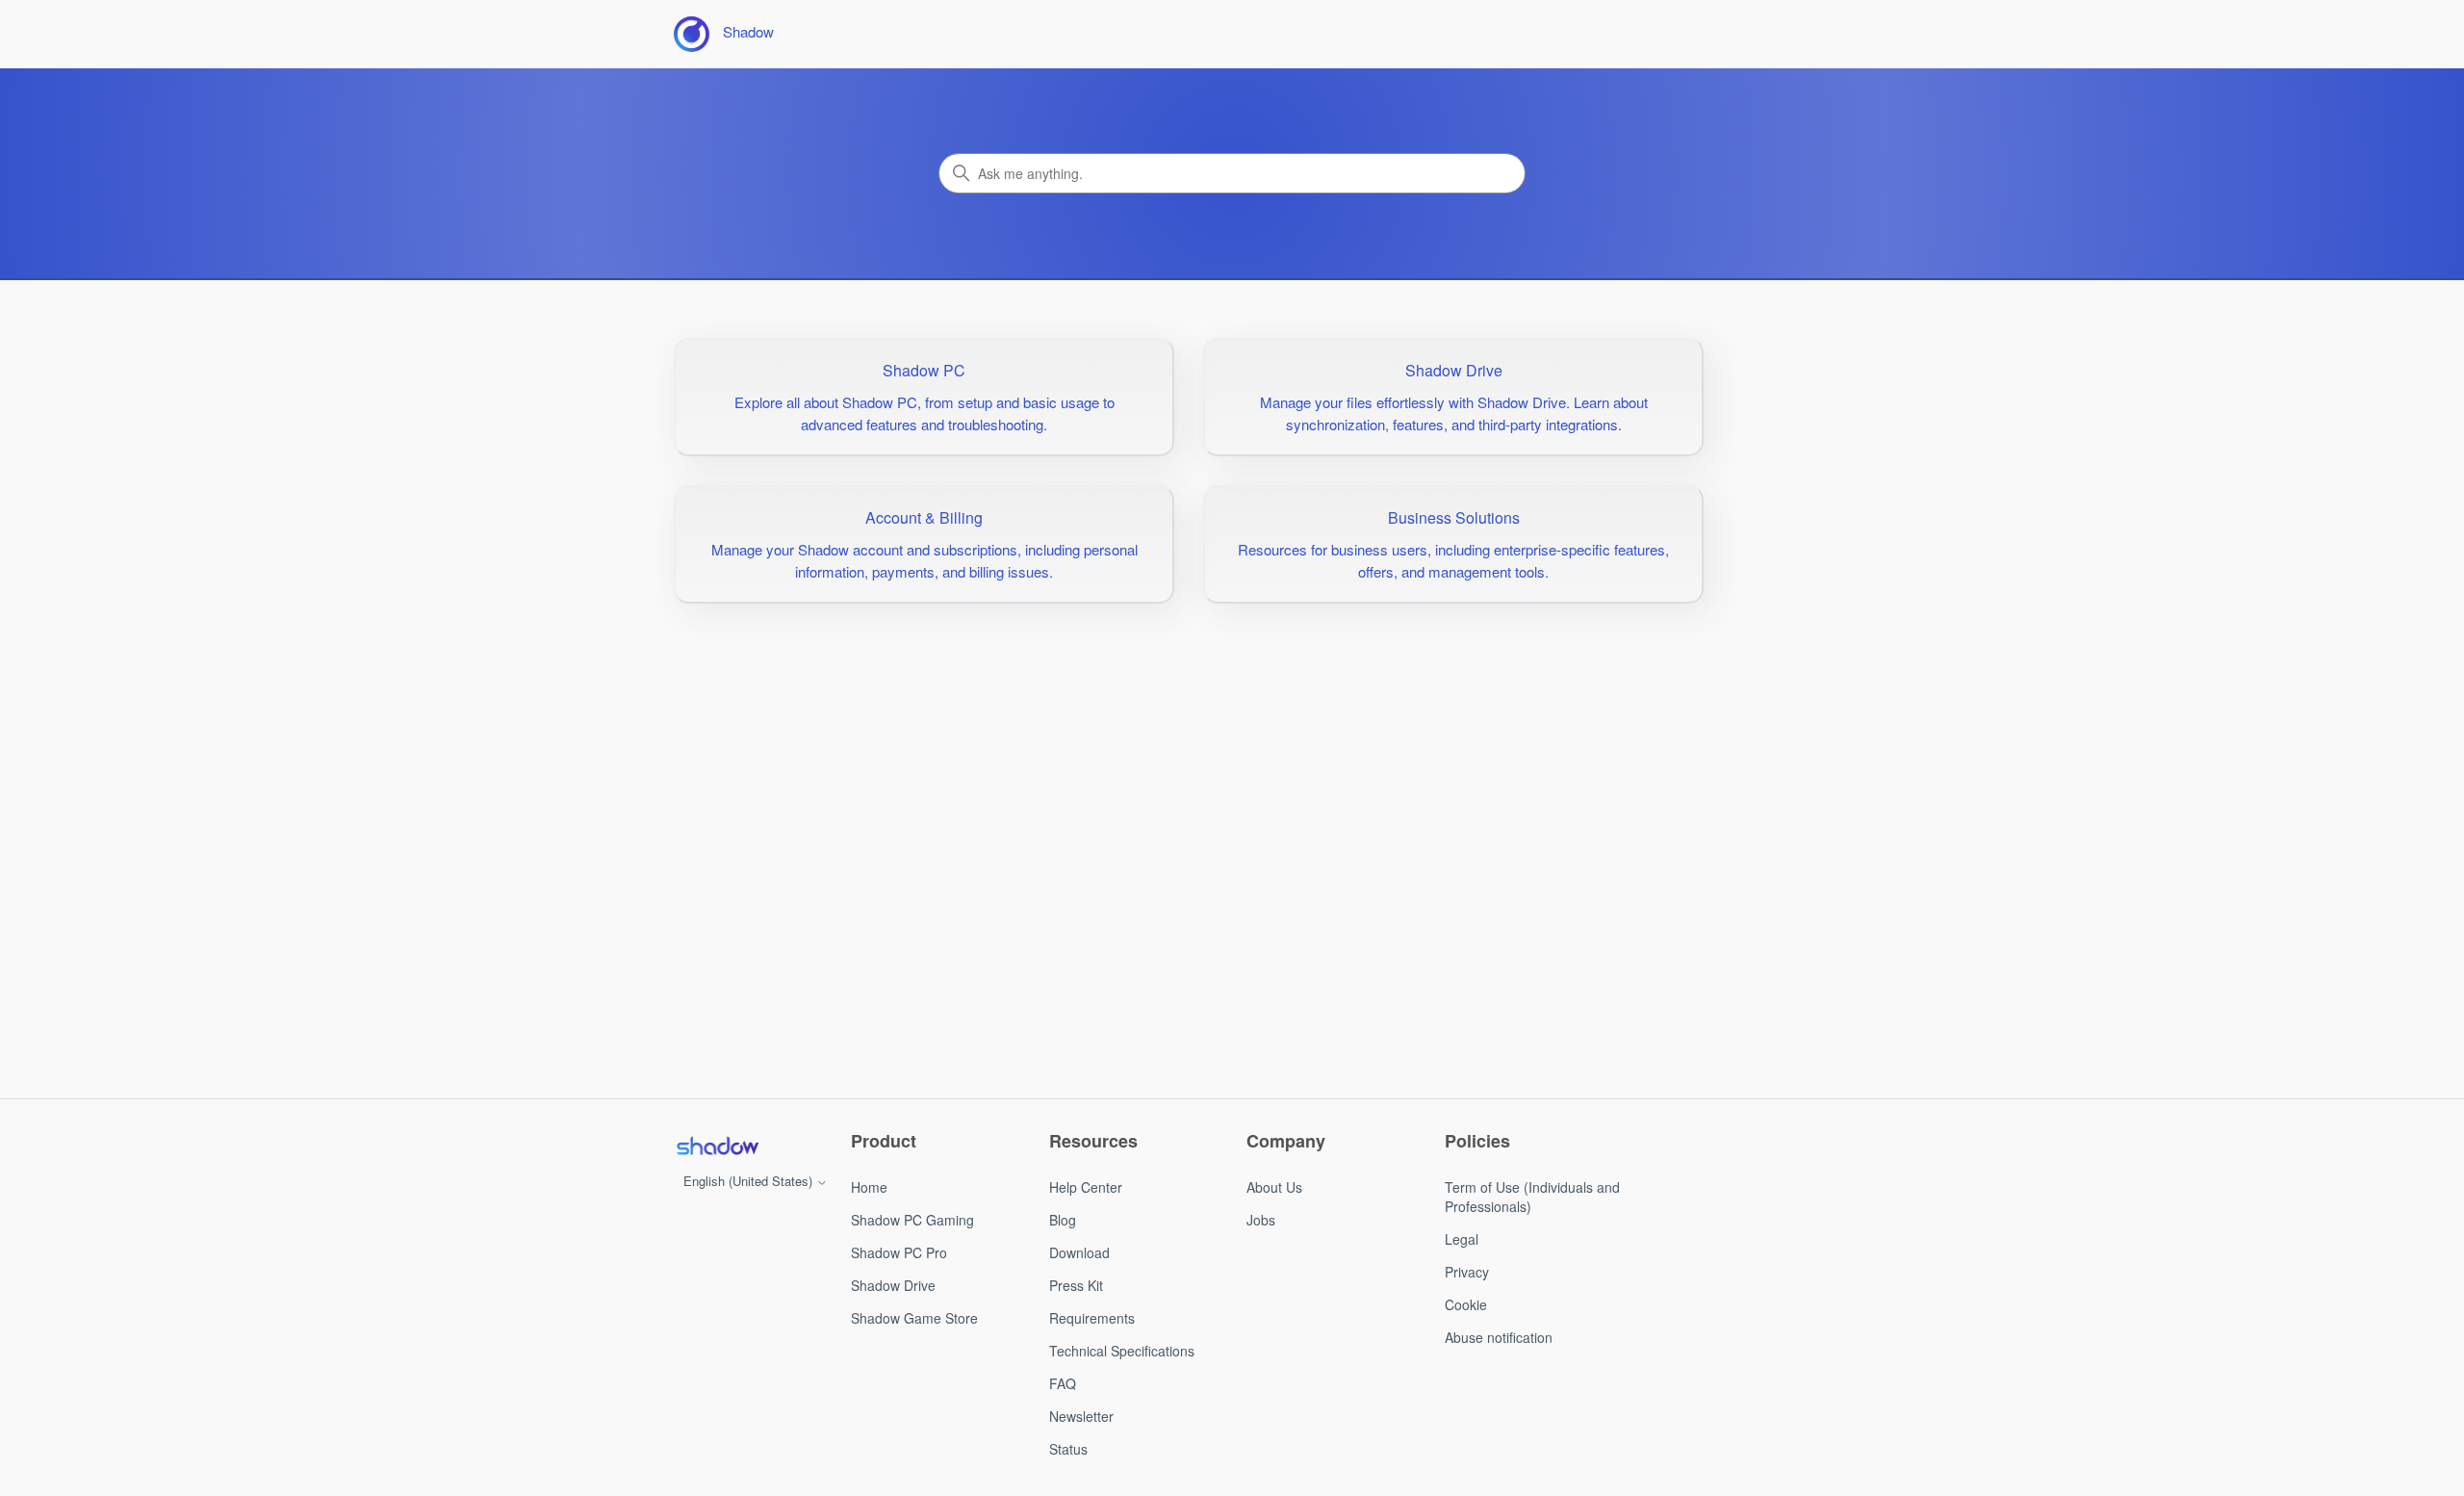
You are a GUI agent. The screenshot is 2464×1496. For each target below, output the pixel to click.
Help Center (1086, 1187)
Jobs (1261, 1220)
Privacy (1467, 1272)
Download (1079, 1252)
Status (1068, 1449)
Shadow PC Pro (899, 1252)
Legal (1462, 1239)
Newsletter (1081, 1416)
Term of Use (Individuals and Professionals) (1532, 1197)
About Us (1274, 1187)
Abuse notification (1499, 1337)
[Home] (717, 1146)
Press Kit (1076, 1285)
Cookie (1466, 1304)
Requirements (1092, 1318)
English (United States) (750, 1181)
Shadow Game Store (914, 1318)
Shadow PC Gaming (912, 1220)
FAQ (1063, 1383)
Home (869, 1187)
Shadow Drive (893, 1285)
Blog (1063, 1220)
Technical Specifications (1122, 1351)
